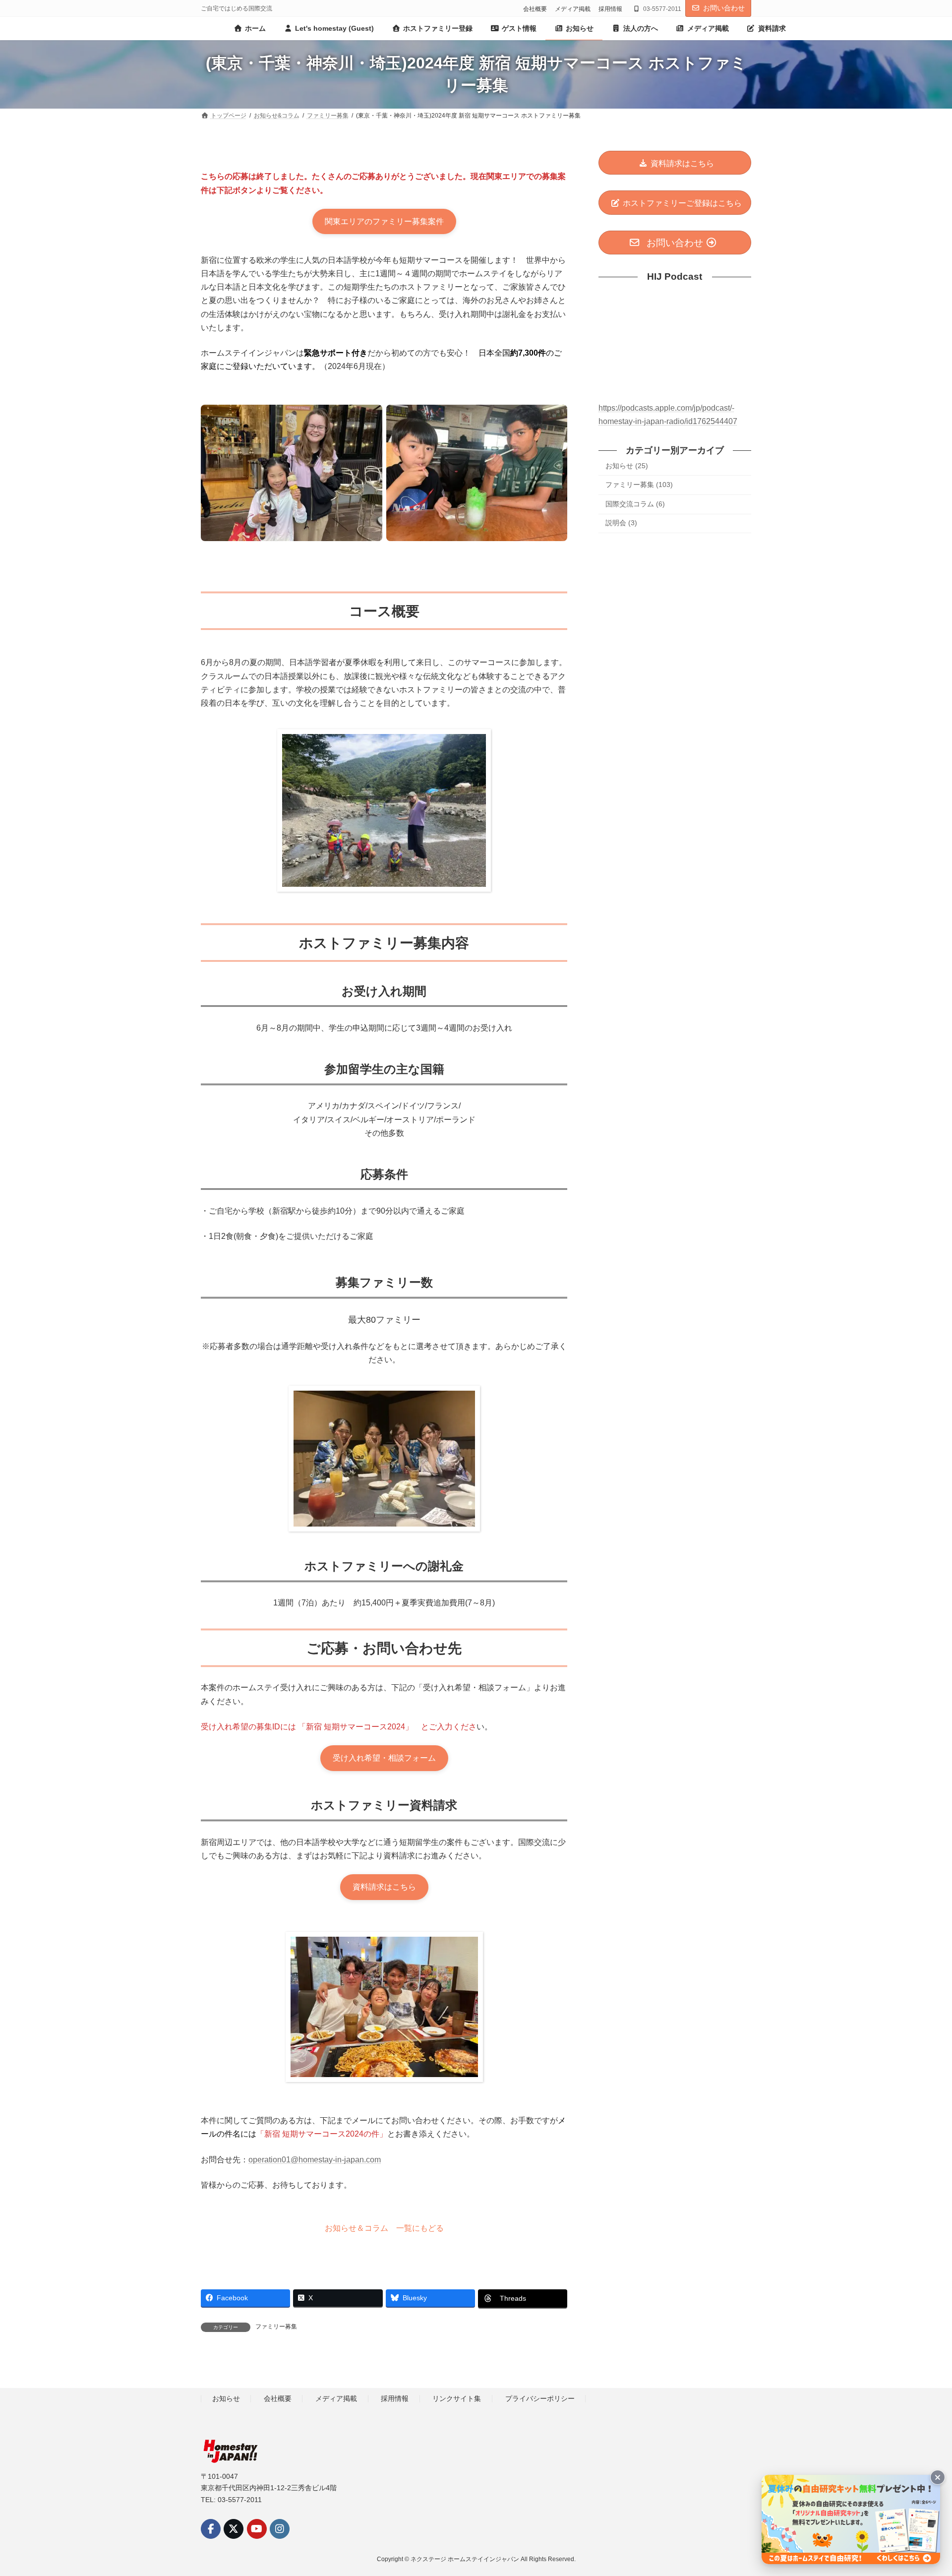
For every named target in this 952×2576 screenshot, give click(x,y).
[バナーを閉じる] (938, 2477)
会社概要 (535, 9)
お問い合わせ (724, 8)
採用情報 (610, 9)
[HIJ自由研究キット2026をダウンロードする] (851, 2519)
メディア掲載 (573, 9)
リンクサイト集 (457, 2398)
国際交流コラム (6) (635, 504)
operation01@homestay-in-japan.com (315, 2160)
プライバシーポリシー (540, 2398)
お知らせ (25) (627, 466)
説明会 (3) (621, 523)
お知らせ (226, 2398)
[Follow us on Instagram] (280, 2528)
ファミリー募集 (276, 2327)
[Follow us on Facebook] (211, 2528)
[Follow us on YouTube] (257, 2528)
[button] (384, 222)
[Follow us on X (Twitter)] (234, 2528)
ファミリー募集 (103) (639, 485)
